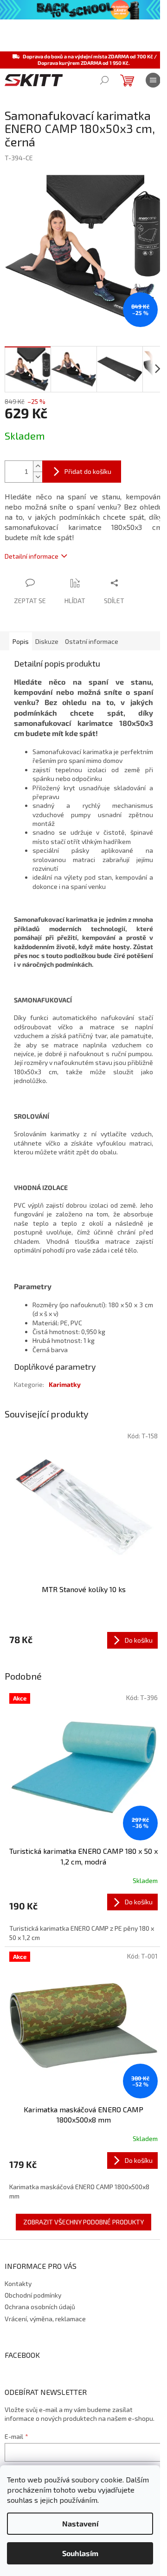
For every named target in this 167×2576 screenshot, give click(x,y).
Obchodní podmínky (33, 2295)
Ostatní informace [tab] (92, 641)
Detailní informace (32, 556)
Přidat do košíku (88, 471)
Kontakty (18, 2283)
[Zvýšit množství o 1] (38, 466)
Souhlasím (80, 2553)
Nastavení (80, 2523)
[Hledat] (104, 80)
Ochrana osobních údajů (40, 2307)
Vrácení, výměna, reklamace (45, 2319)
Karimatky (65, 1384)
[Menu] (153, 80)
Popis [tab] (21, 641)
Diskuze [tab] (47, 641)
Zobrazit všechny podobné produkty (83, 2222)
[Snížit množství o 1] (38, 477)
